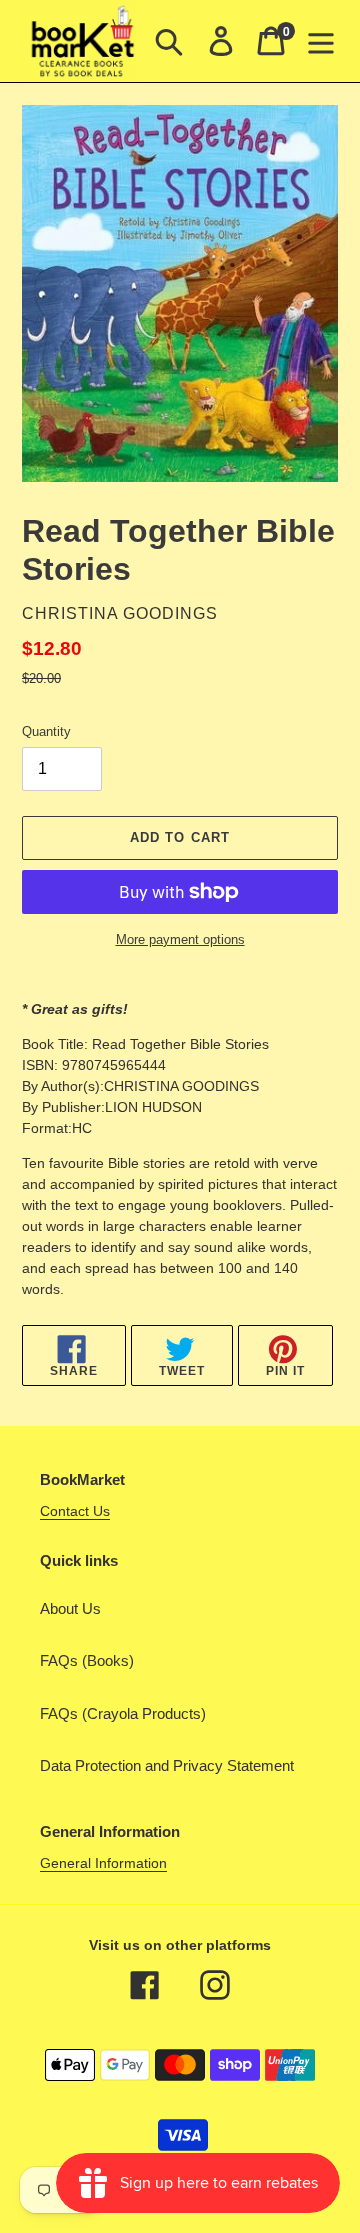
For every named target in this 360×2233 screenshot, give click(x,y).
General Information (103, 1863)
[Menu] (321, 41)
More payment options (180, 939)
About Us (70, 1608)
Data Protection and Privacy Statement (167, 1765)
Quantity (46, 731)
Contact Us (75, 1511)
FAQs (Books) (87, 1660)
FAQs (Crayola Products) (123, 1713)
